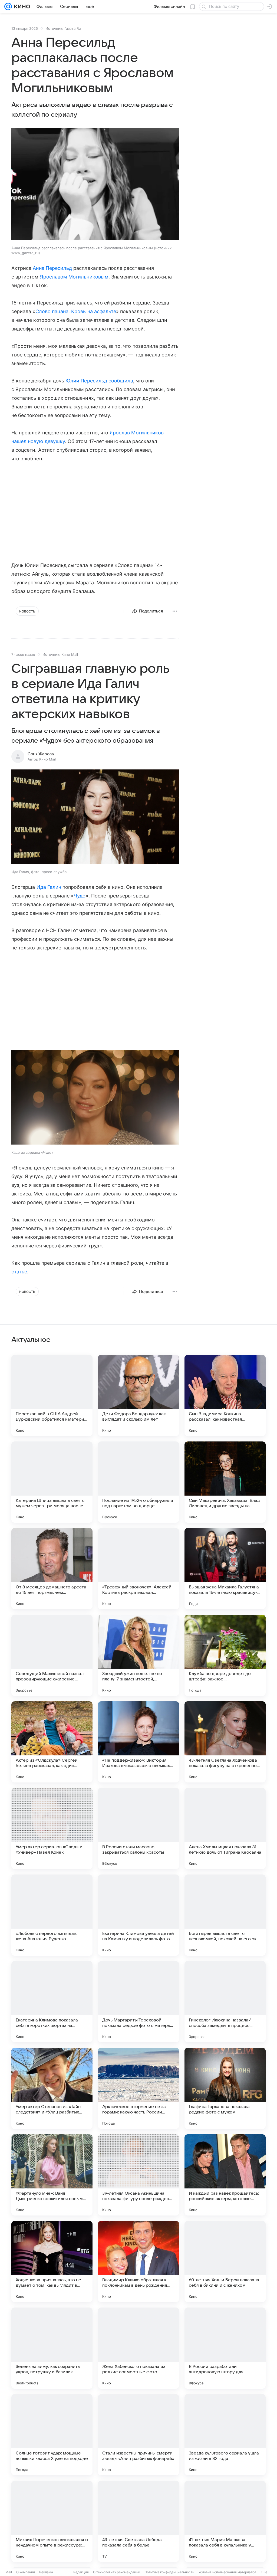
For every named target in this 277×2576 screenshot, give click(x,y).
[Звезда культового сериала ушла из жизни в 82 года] (225, 2435)
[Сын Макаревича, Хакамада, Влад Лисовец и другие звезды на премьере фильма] (225, 1482)
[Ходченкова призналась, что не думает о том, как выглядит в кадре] (52, 2262)
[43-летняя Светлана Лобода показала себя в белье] (138, 2521)
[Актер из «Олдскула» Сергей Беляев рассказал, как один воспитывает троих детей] (52, 1742)
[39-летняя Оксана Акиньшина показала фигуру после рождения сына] (138, 2175)
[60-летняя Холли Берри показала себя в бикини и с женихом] (225, 2262)
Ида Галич (49, 887)
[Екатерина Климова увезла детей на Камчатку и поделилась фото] (138, 1915)
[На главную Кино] (21, 6)
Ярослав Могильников (137, 433)
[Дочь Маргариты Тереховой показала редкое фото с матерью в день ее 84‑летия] (138, 2002)
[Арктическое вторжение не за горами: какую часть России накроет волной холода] (138, 2088)
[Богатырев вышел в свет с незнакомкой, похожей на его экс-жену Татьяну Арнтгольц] (225, 1915)
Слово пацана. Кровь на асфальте (76, 311)
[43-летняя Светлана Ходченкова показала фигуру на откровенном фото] (225, 1742)
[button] (95, 817)
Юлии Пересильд (86, 381)
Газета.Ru (73, 28)
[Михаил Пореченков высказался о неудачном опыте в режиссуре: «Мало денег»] (52, 2521)
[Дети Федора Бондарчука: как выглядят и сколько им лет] (138, 1395)
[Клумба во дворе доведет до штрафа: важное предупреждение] (225, 1655)
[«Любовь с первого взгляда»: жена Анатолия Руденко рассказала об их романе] (52, 1915)
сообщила (121, 381)
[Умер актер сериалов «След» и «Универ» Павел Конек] (52, 1828)
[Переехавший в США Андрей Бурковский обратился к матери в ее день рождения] (52, 1395)
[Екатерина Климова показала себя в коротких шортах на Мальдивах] (52, 2002)
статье (19, 1272)
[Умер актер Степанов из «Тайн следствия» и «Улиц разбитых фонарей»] (52, 2088)
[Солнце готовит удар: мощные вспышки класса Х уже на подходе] (52, 2435)
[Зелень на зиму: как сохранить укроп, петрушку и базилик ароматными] (52, 2348)
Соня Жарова (41, 754)
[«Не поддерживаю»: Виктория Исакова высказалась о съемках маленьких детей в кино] (138, 1742)
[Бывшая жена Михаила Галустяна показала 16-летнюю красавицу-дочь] (225, 1569)
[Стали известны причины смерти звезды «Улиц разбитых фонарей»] (138, 2435)
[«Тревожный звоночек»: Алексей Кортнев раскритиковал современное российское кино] (138, 1569)
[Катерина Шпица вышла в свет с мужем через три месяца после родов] (52, 1482)
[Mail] (8, 6)
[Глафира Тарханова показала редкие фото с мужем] (225, 2088)
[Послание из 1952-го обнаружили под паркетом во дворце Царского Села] (138, 1482)
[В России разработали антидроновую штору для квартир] (225, 2348)
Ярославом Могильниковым (74, 277)
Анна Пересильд (52, 268)
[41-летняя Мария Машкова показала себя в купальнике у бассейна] (225, 2521)
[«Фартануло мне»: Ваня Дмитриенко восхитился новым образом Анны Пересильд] (52, 2175)
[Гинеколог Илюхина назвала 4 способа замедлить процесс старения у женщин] (225, 2002)
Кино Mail (70, 654)
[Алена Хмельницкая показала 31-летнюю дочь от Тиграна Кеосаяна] (225, 1828)
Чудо (80, 896)
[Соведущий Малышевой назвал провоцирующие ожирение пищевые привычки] (52, 1655)
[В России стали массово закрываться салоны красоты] (138, 1828)
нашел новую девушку (38, 441)
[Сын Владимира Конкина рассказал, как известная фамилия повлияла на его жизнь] (225, 1395)
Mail (9, 2572)
